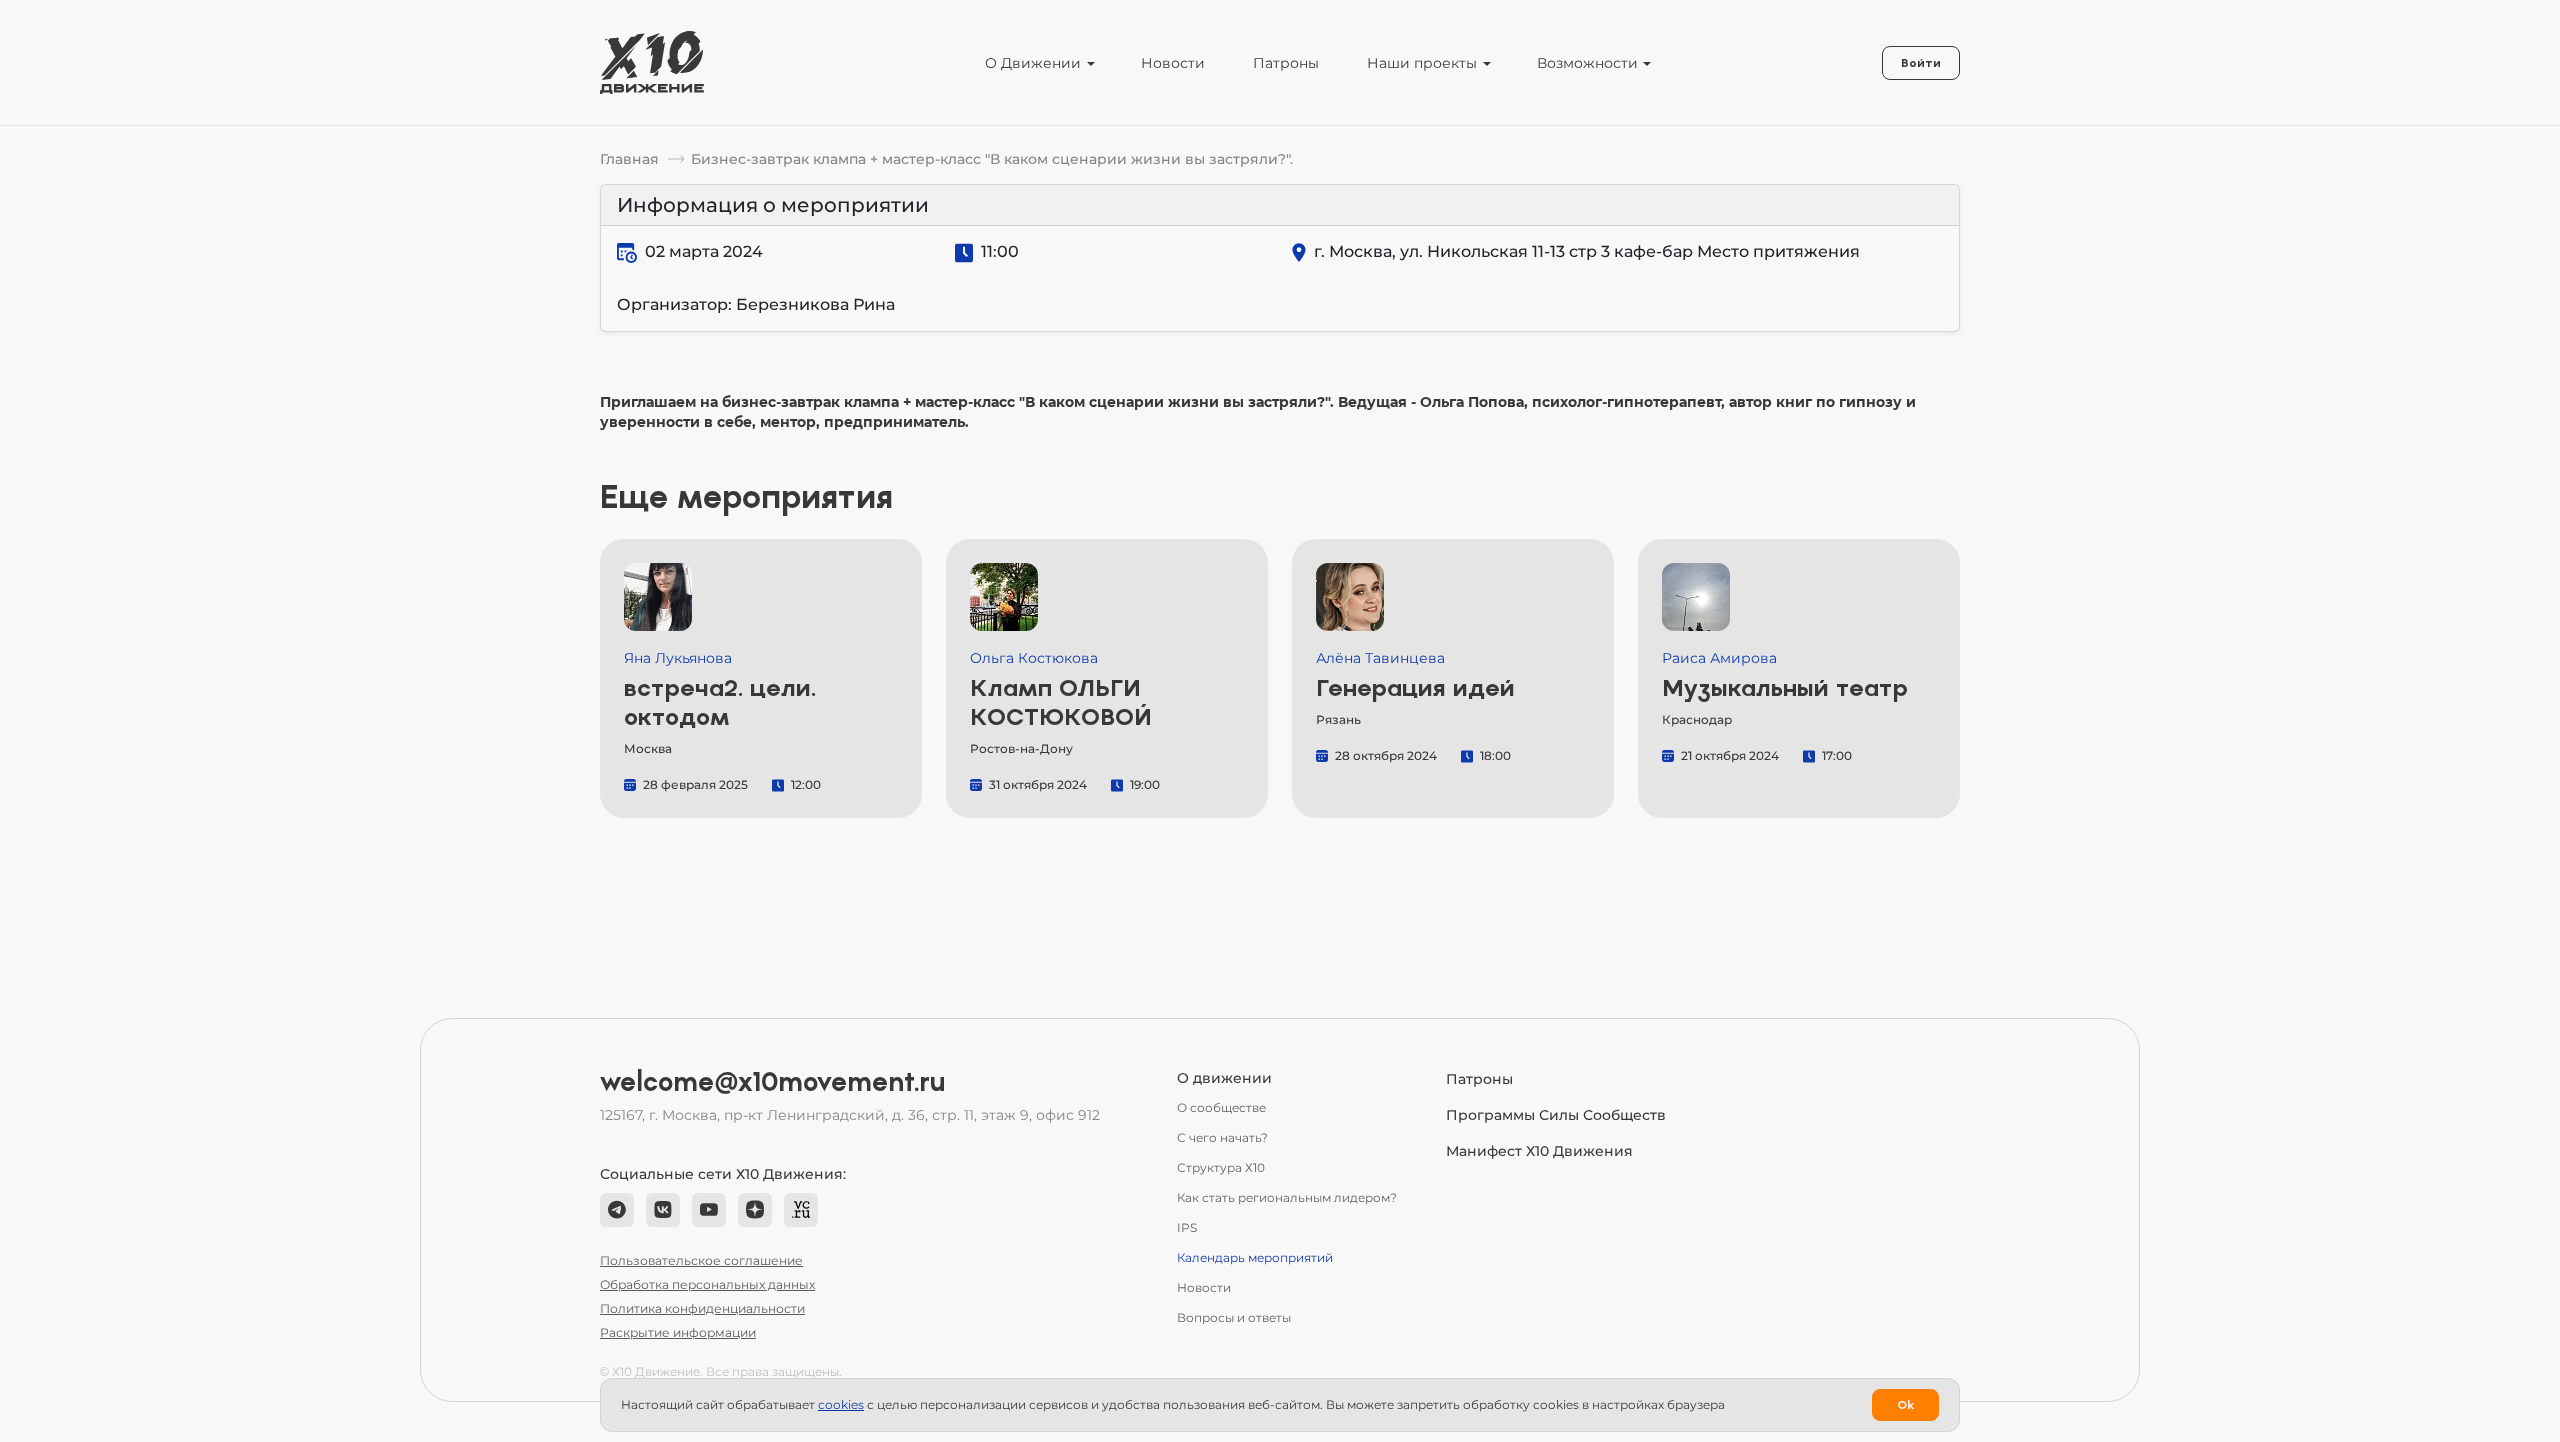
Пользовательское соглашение (701, 1260)
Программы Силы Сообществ (1556, 1115)
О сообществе (1221, 1107)
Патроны (1286, 63)
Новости (1173, 63)
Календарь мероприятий (1255, 1257)
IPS (1187, 1227)
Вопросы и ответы (1234, 1317)
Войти (1921, 63)
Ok (1905, 1405)
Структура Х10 (1221, 1167)
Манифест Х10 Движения (1539, 1151)
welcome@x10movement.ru (773, 1082)
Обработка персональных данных (707, 1284)
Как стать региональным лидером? (1287, 1197)
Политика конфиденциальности (702, 1308)
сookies (841, 1404)
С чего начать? (1222, 1137)
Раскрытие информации (678, 1332)
